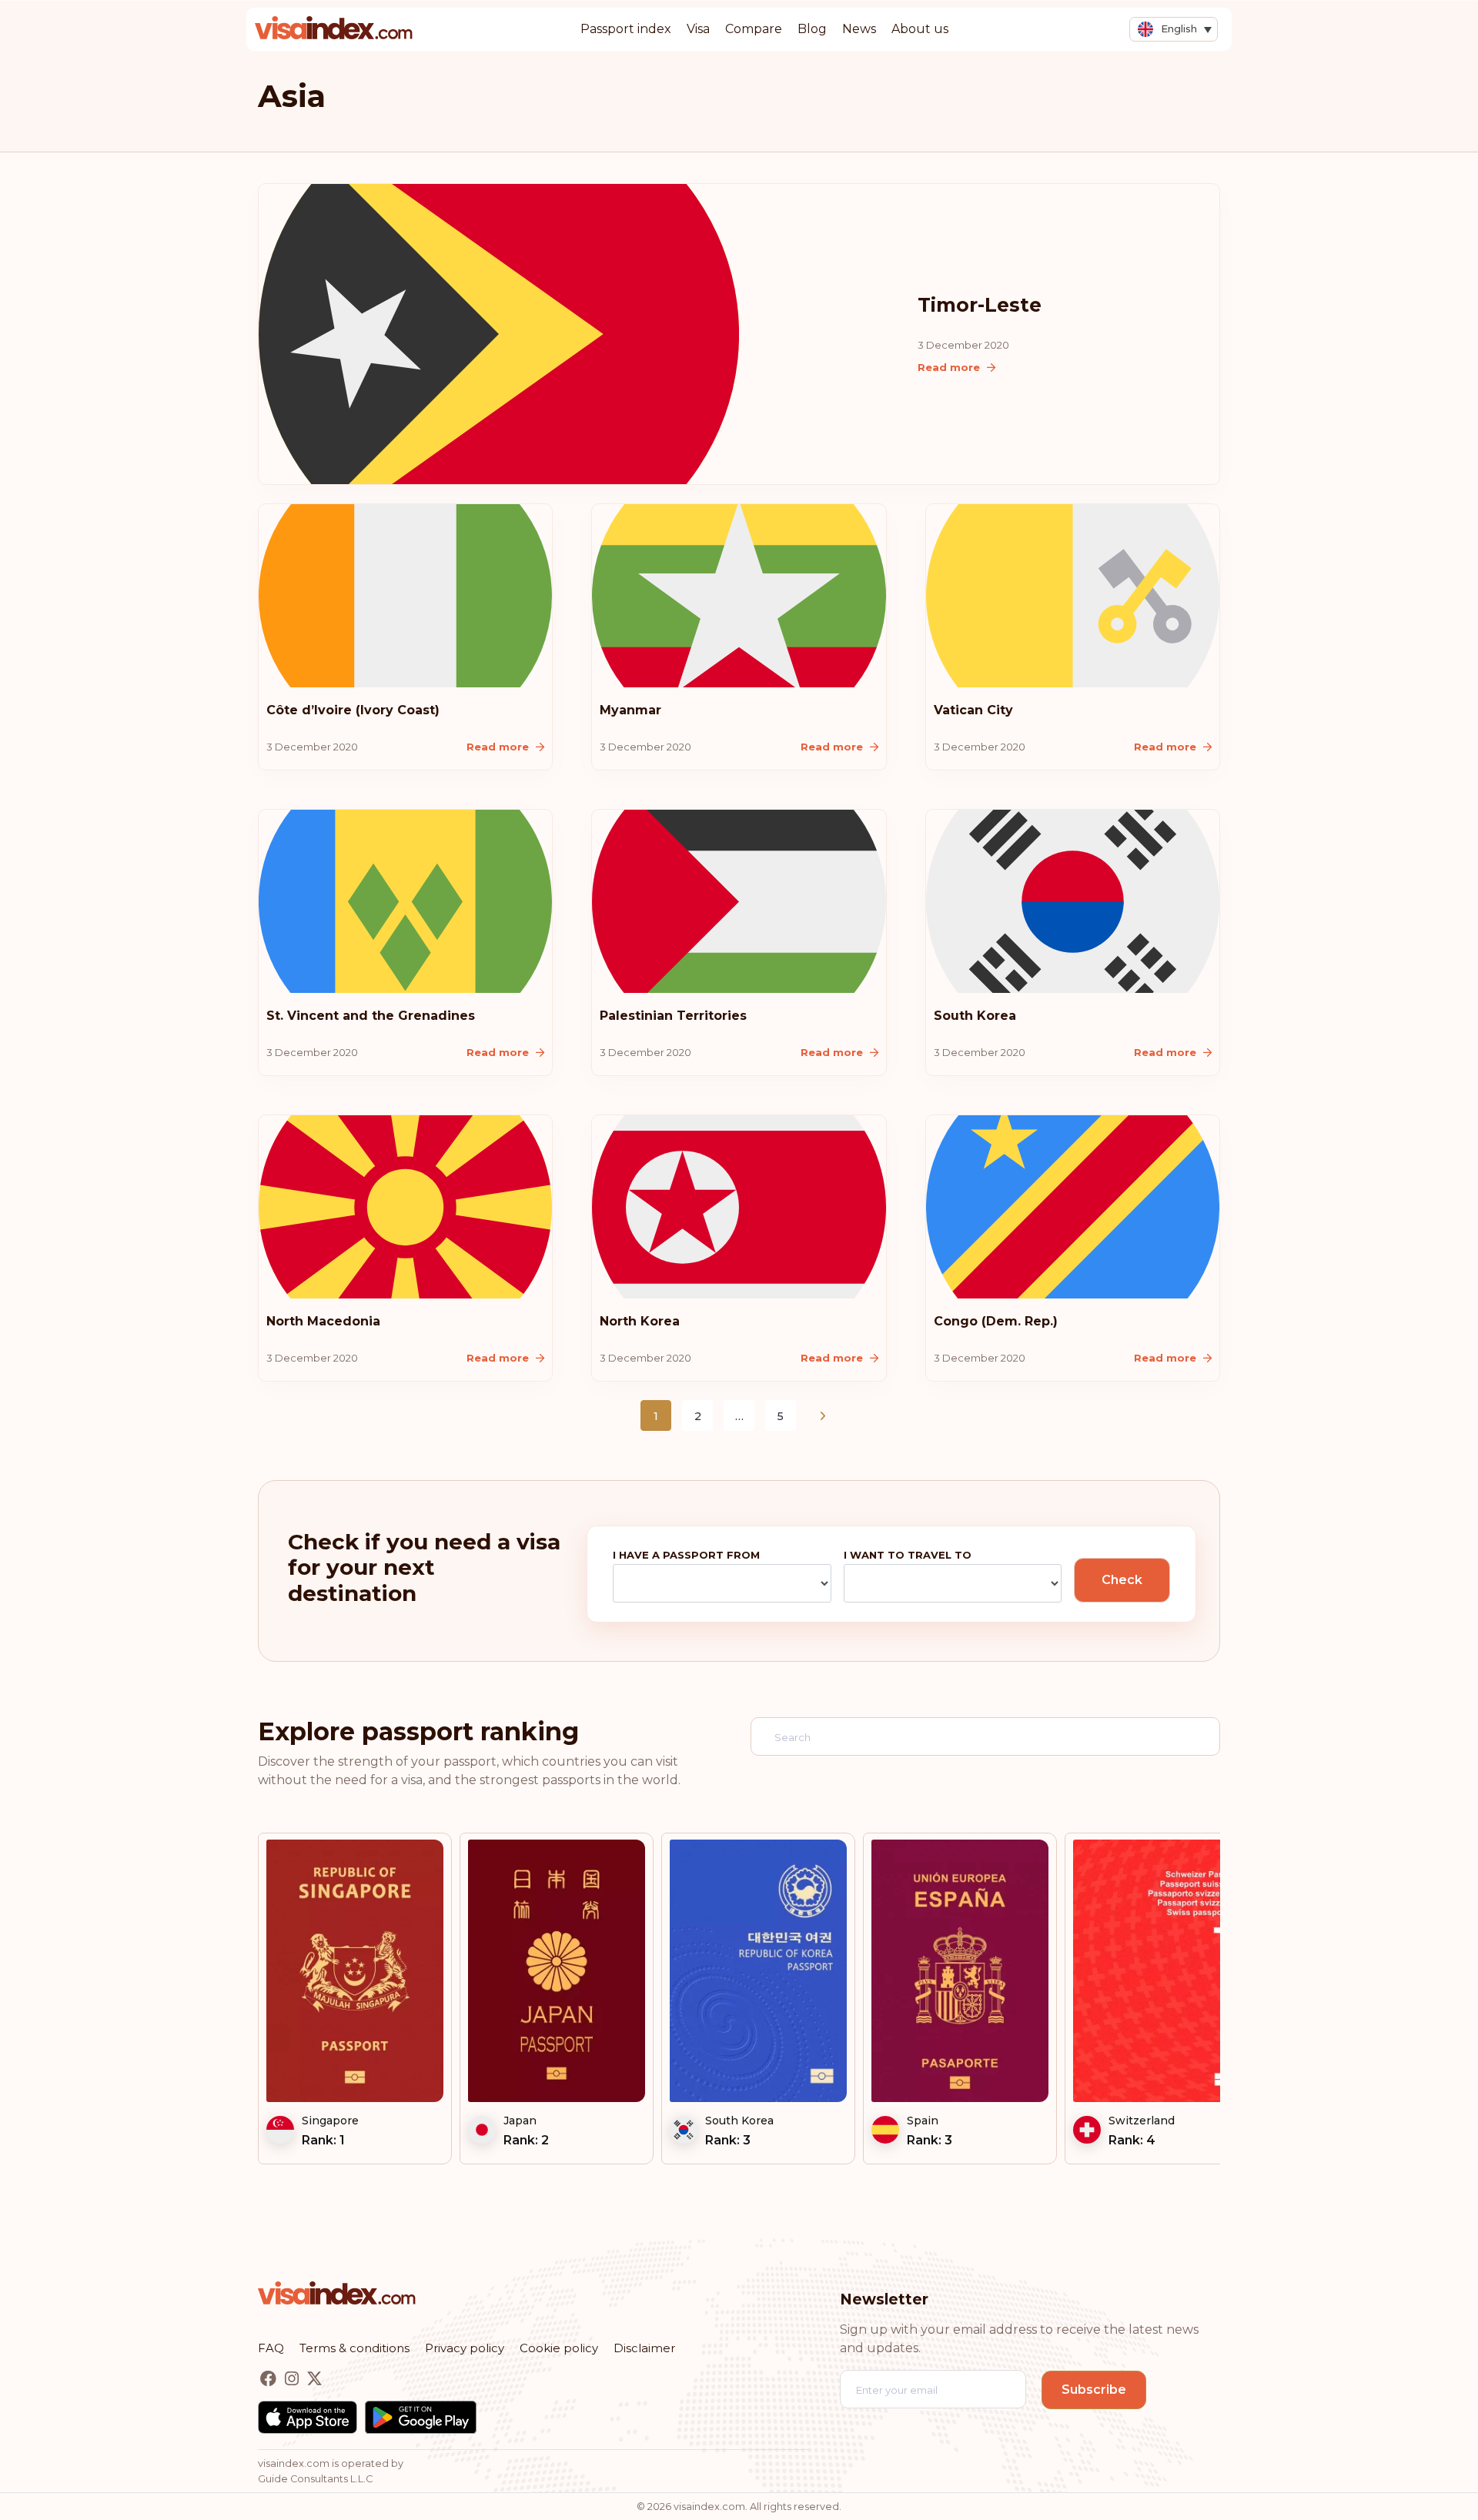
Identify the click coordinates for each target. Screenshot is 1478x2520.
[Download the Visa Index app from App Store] (308, 2417)
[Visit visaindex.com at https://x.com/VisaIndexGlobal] (314, 2379)
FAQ (271, 2348)
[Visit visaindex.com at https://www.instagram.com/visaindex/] (293, 2379)
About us (920, 29)
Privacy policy (465, 2348)
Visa (698, 29)
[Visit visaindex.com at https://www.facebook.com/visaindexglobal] (270, 2379)
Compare (754, 29)
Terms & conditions (354, 2348)
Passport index (626, 29)
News (859, 29)
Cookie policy (559, 2348)
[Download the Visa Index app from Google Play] (421, 2417)
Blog (812, 29)
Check (1122, 1580)
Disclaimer (644, 2348)
